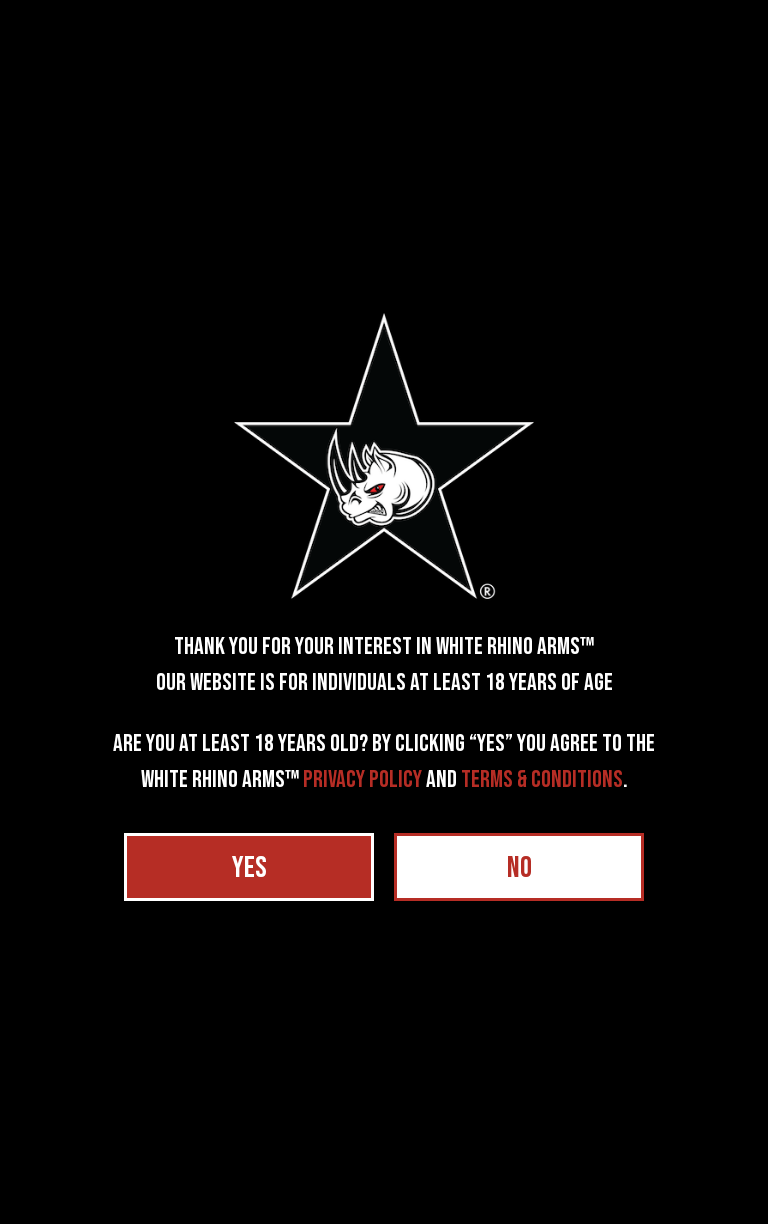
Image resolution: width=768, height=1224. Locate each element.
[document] (384, 612)
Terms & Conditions (542, 779)
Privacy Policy (362, 779)
